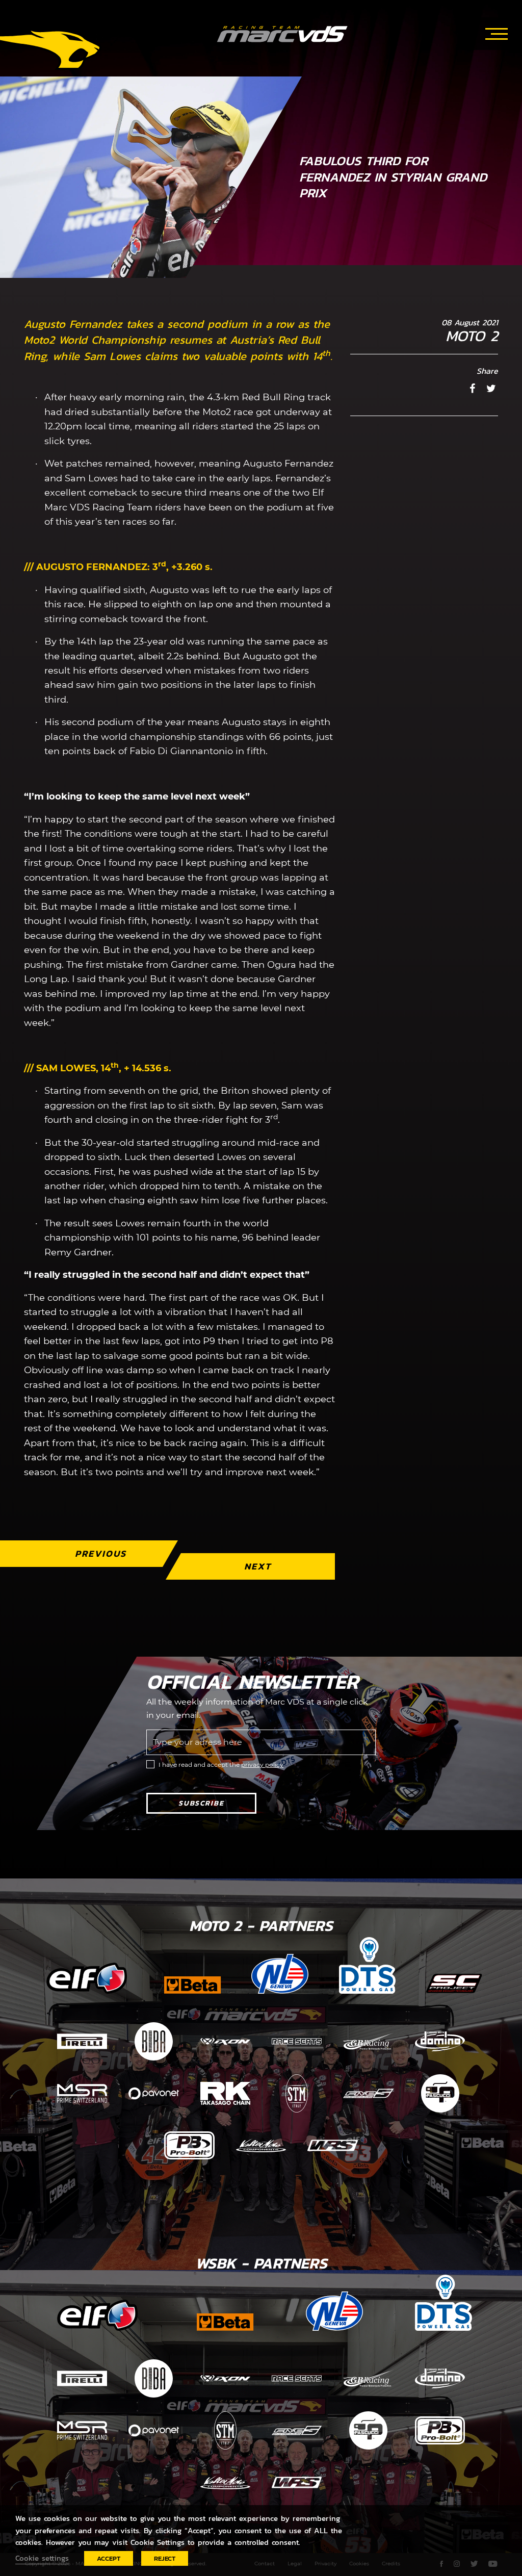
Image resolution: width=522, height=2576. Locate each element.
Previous (101, 1553)
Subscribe (201, 1803)
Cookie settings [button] (42, 2558)
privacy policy (262, 1764)
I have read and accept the (221, 1764)
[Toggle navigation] (497, 32)
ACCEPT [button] (109, 2558)
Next (258, 1566)
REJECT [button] (165, 2558)
